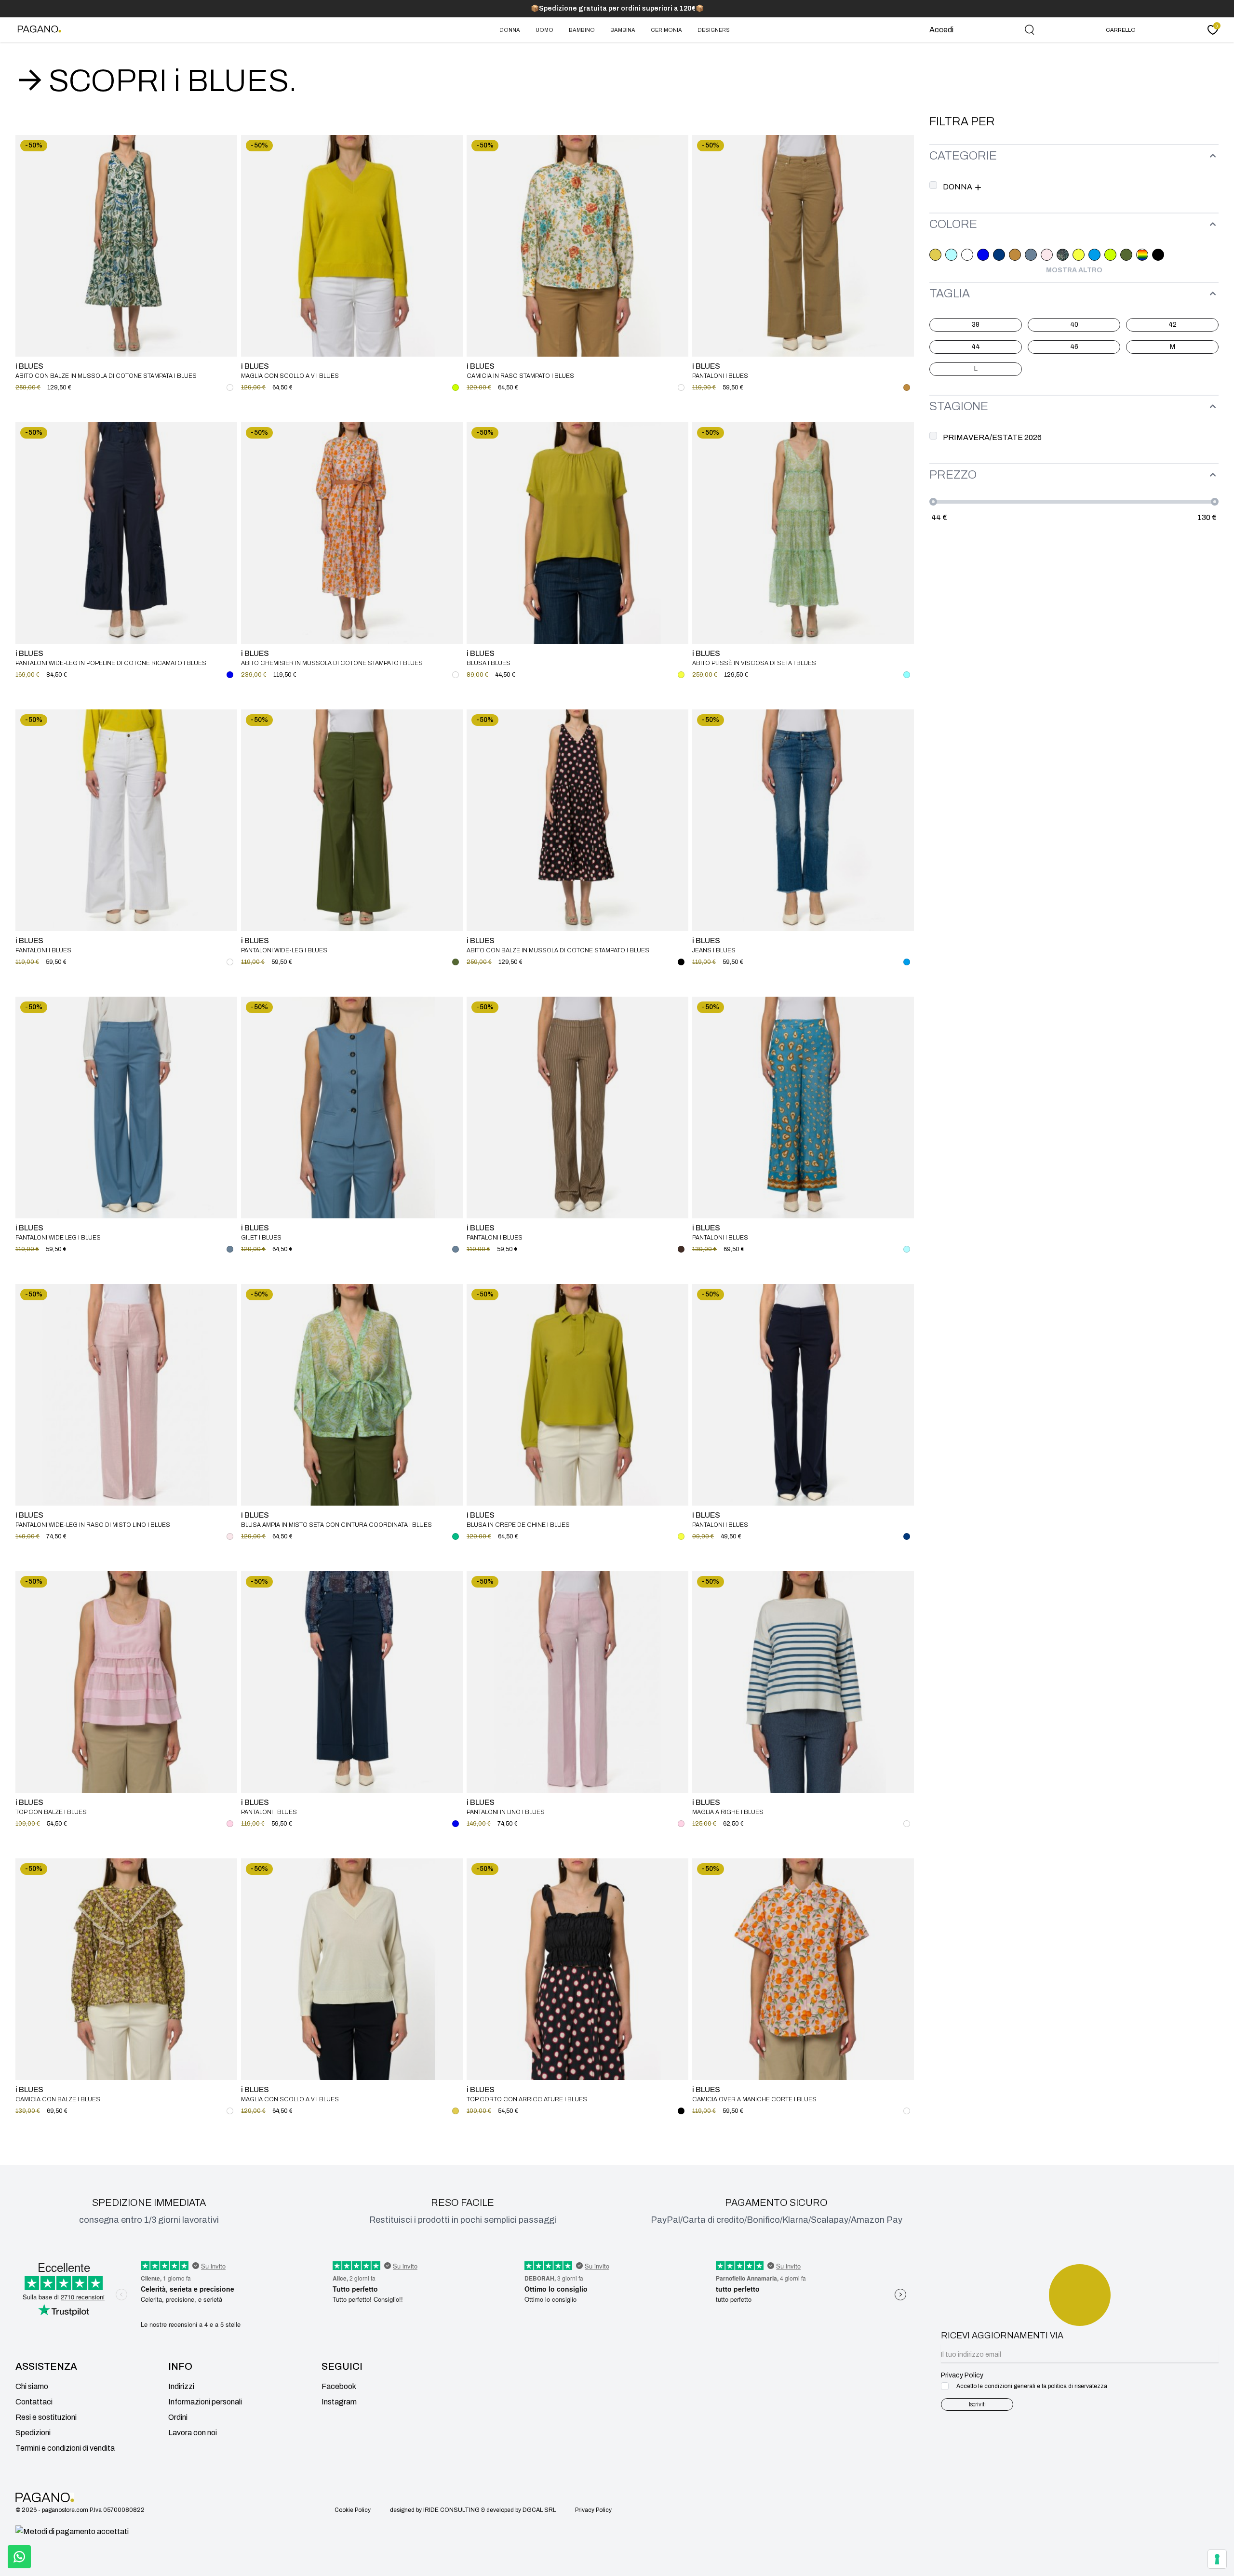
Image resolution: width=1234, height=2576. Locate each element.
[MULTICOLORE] (1142, 255)
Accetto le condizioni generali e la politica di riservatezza (1032, 2386)
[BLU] (983, 255)
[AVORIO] (935, 255)
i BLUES (29, 366)
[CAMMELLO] (1015, 255)
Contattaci (34, 2402)
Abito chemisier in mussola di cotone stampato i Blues (332, 663)
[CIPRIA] (1047, 255)
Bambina (623, 30)
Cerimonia (666, 30)
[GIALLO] (1079, 255)
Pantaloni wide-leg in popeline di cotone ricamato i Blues (111, 663)
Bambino (582, 30)
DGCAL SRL (539, 2510)
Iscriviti (977, 2404)
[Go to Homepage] (41, 30)
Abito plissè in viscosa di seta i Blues (754, 663)
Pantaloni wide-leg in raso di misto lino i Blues (93, 1525)
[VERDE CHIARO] (907, 675)
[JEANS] (1094, 255)
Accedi (941, 30)
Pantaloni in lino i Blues (506, 1812)
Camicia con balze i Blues (58, 2099)
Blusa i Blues (489, 663)
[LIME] (1110, 255)
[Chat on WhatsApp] (19, 2557)
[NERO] (1158, 255)
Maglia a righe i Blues (728, 1812)
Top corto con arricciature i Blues (527, 2099)
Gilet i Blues (261, 1238)
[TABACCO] (681, 1249)
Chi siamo (32, 2386)
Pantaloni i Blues (720, 376)
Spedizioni (33, 2433)
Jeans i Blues (714, 950)
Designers (714, 30)
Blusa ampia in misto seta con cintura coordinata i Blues (336, 1525)
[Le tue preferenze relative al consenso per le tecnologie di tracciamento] (1217, 2559)
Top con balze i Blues (51, 1812)
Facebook (339, 2386)
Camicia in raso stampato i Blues (520, 376)
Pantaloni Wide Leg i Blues (58, 1238)
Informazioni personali (205, 2402)
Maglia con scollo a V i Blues (290, 376)
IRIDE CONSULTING (451, 2510)
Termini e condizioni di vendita (65, 2448)
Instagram (339, 2402)
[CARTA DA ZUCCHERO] (1031, 255)
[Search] (1030, 30)
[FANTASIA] (1063, 255)
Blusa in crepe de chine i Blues (518, 1525)
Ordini (178, 2417)
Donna (510, 30)
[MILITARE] (1126, 255)
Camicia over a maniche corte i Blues (754, 2099)
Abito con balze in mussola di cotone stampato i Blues (558, 950)
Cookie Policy (353, 2510)
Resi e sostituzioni (46, 2417)
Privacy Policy (593, 2510)
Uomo (544, 30)
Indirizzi (181, 2386)
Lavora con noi (193, 2433)
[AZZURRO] (951, 255)
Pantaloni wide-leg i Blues (284, 950)
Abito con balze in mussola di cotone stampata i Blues (106, 376)
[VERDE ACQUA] (456, 1536)
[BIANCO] (967, 255)
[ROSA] (230, 1824)
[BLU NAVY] (999, 255)
